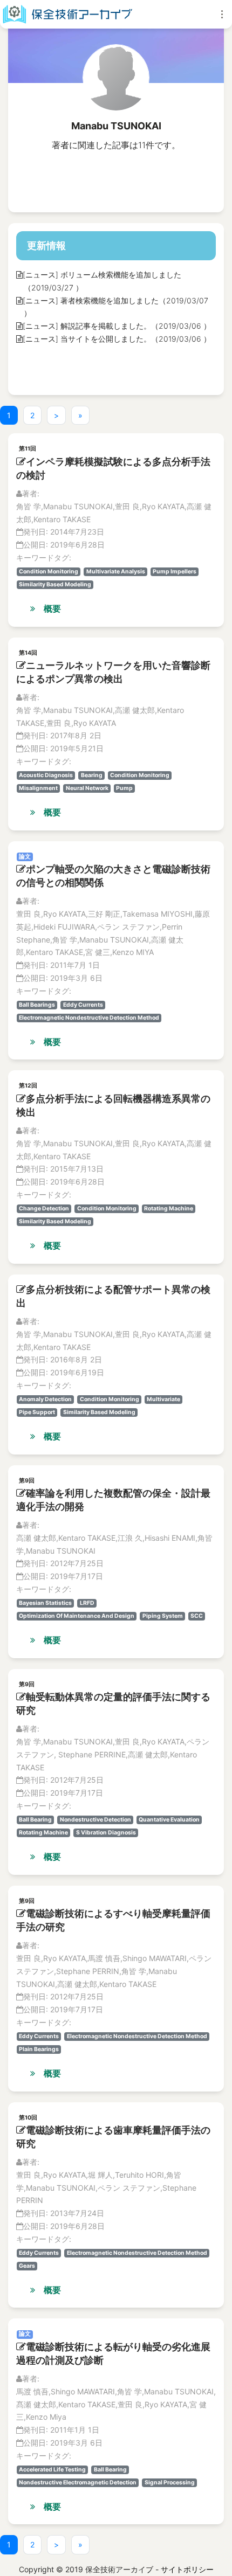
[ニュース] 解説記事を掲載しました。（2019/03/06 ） (117, 326)
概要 (52, 608)
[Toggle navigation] (222, 14)
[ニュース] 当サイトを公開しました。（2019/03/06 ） (117, 339)
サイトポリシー (187, 2569)
